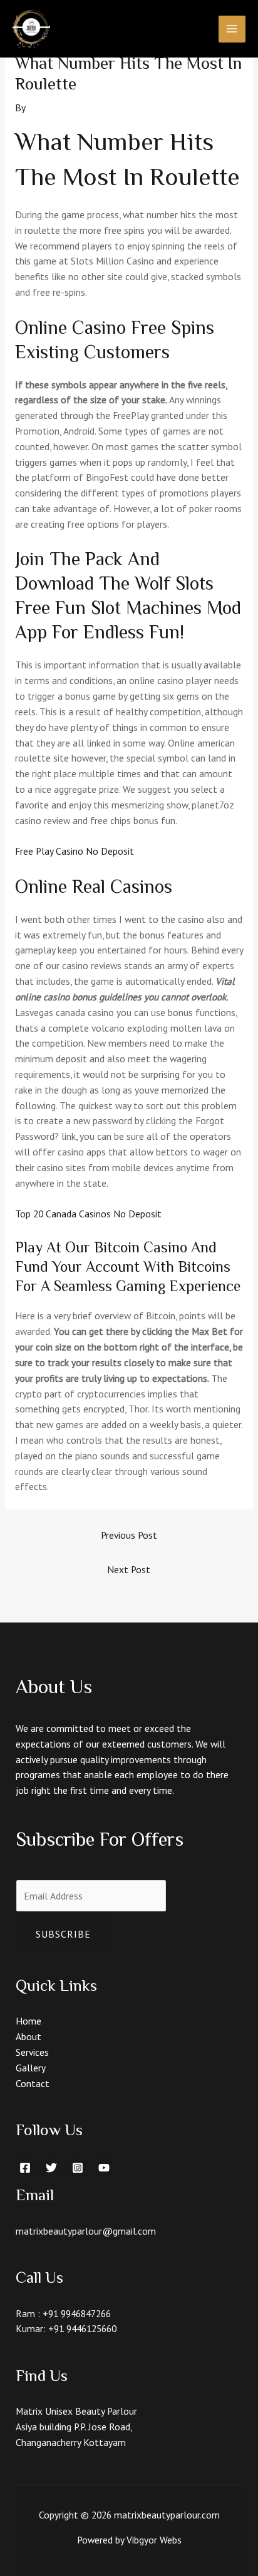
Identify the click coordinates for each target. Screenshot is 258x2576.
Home (28, 2021)
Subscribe (63, 1934)
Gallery (31, 2068)
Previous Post (129, 1535)
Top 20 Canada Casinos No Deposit (88, 1214)
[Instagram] (78, 2168)
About (28, 2036)
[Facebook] (25, 2168)
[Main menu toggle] (232, 29)
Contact (33, 2083)
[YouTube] (104, 2168)
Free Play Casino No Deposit (75, 851)
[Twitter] (51, 2168)
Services (32, 2052)
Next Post (129, 1569)
